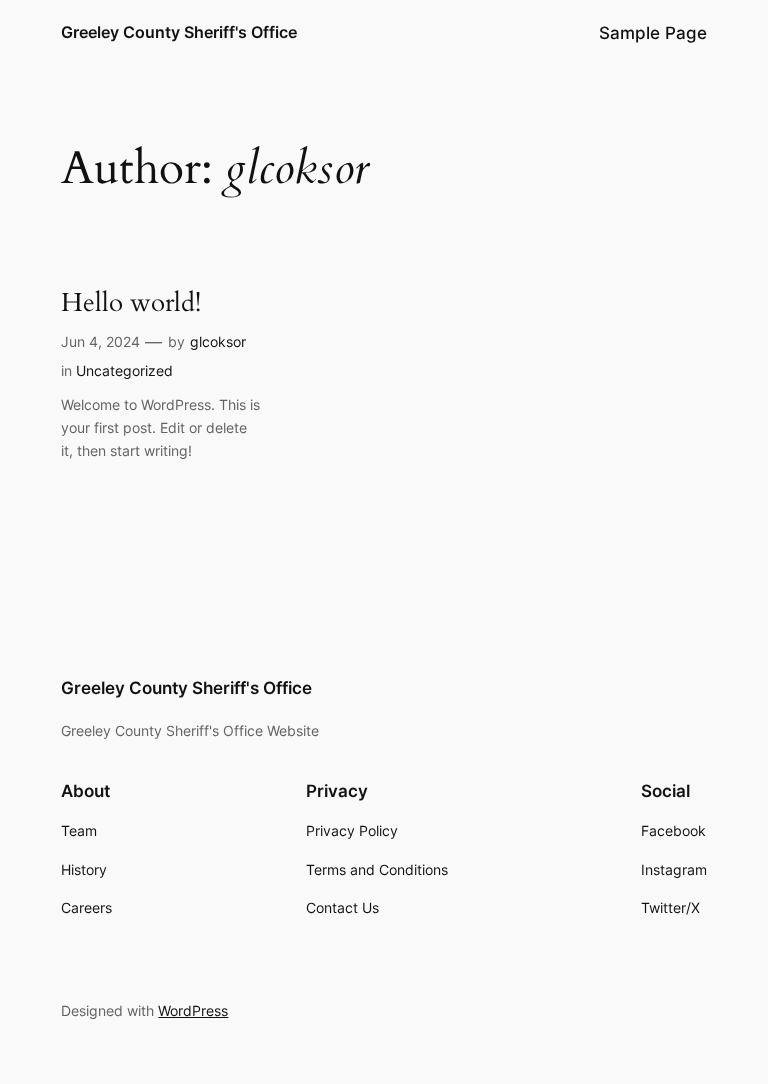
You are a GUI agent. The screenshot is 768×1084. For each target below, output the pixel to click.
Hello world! (131, 303)
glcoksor (218, 341)
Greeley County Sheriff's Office (179, 32)
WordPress (193, 1010)
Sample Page (653, 33)
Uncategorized (124, 370)
